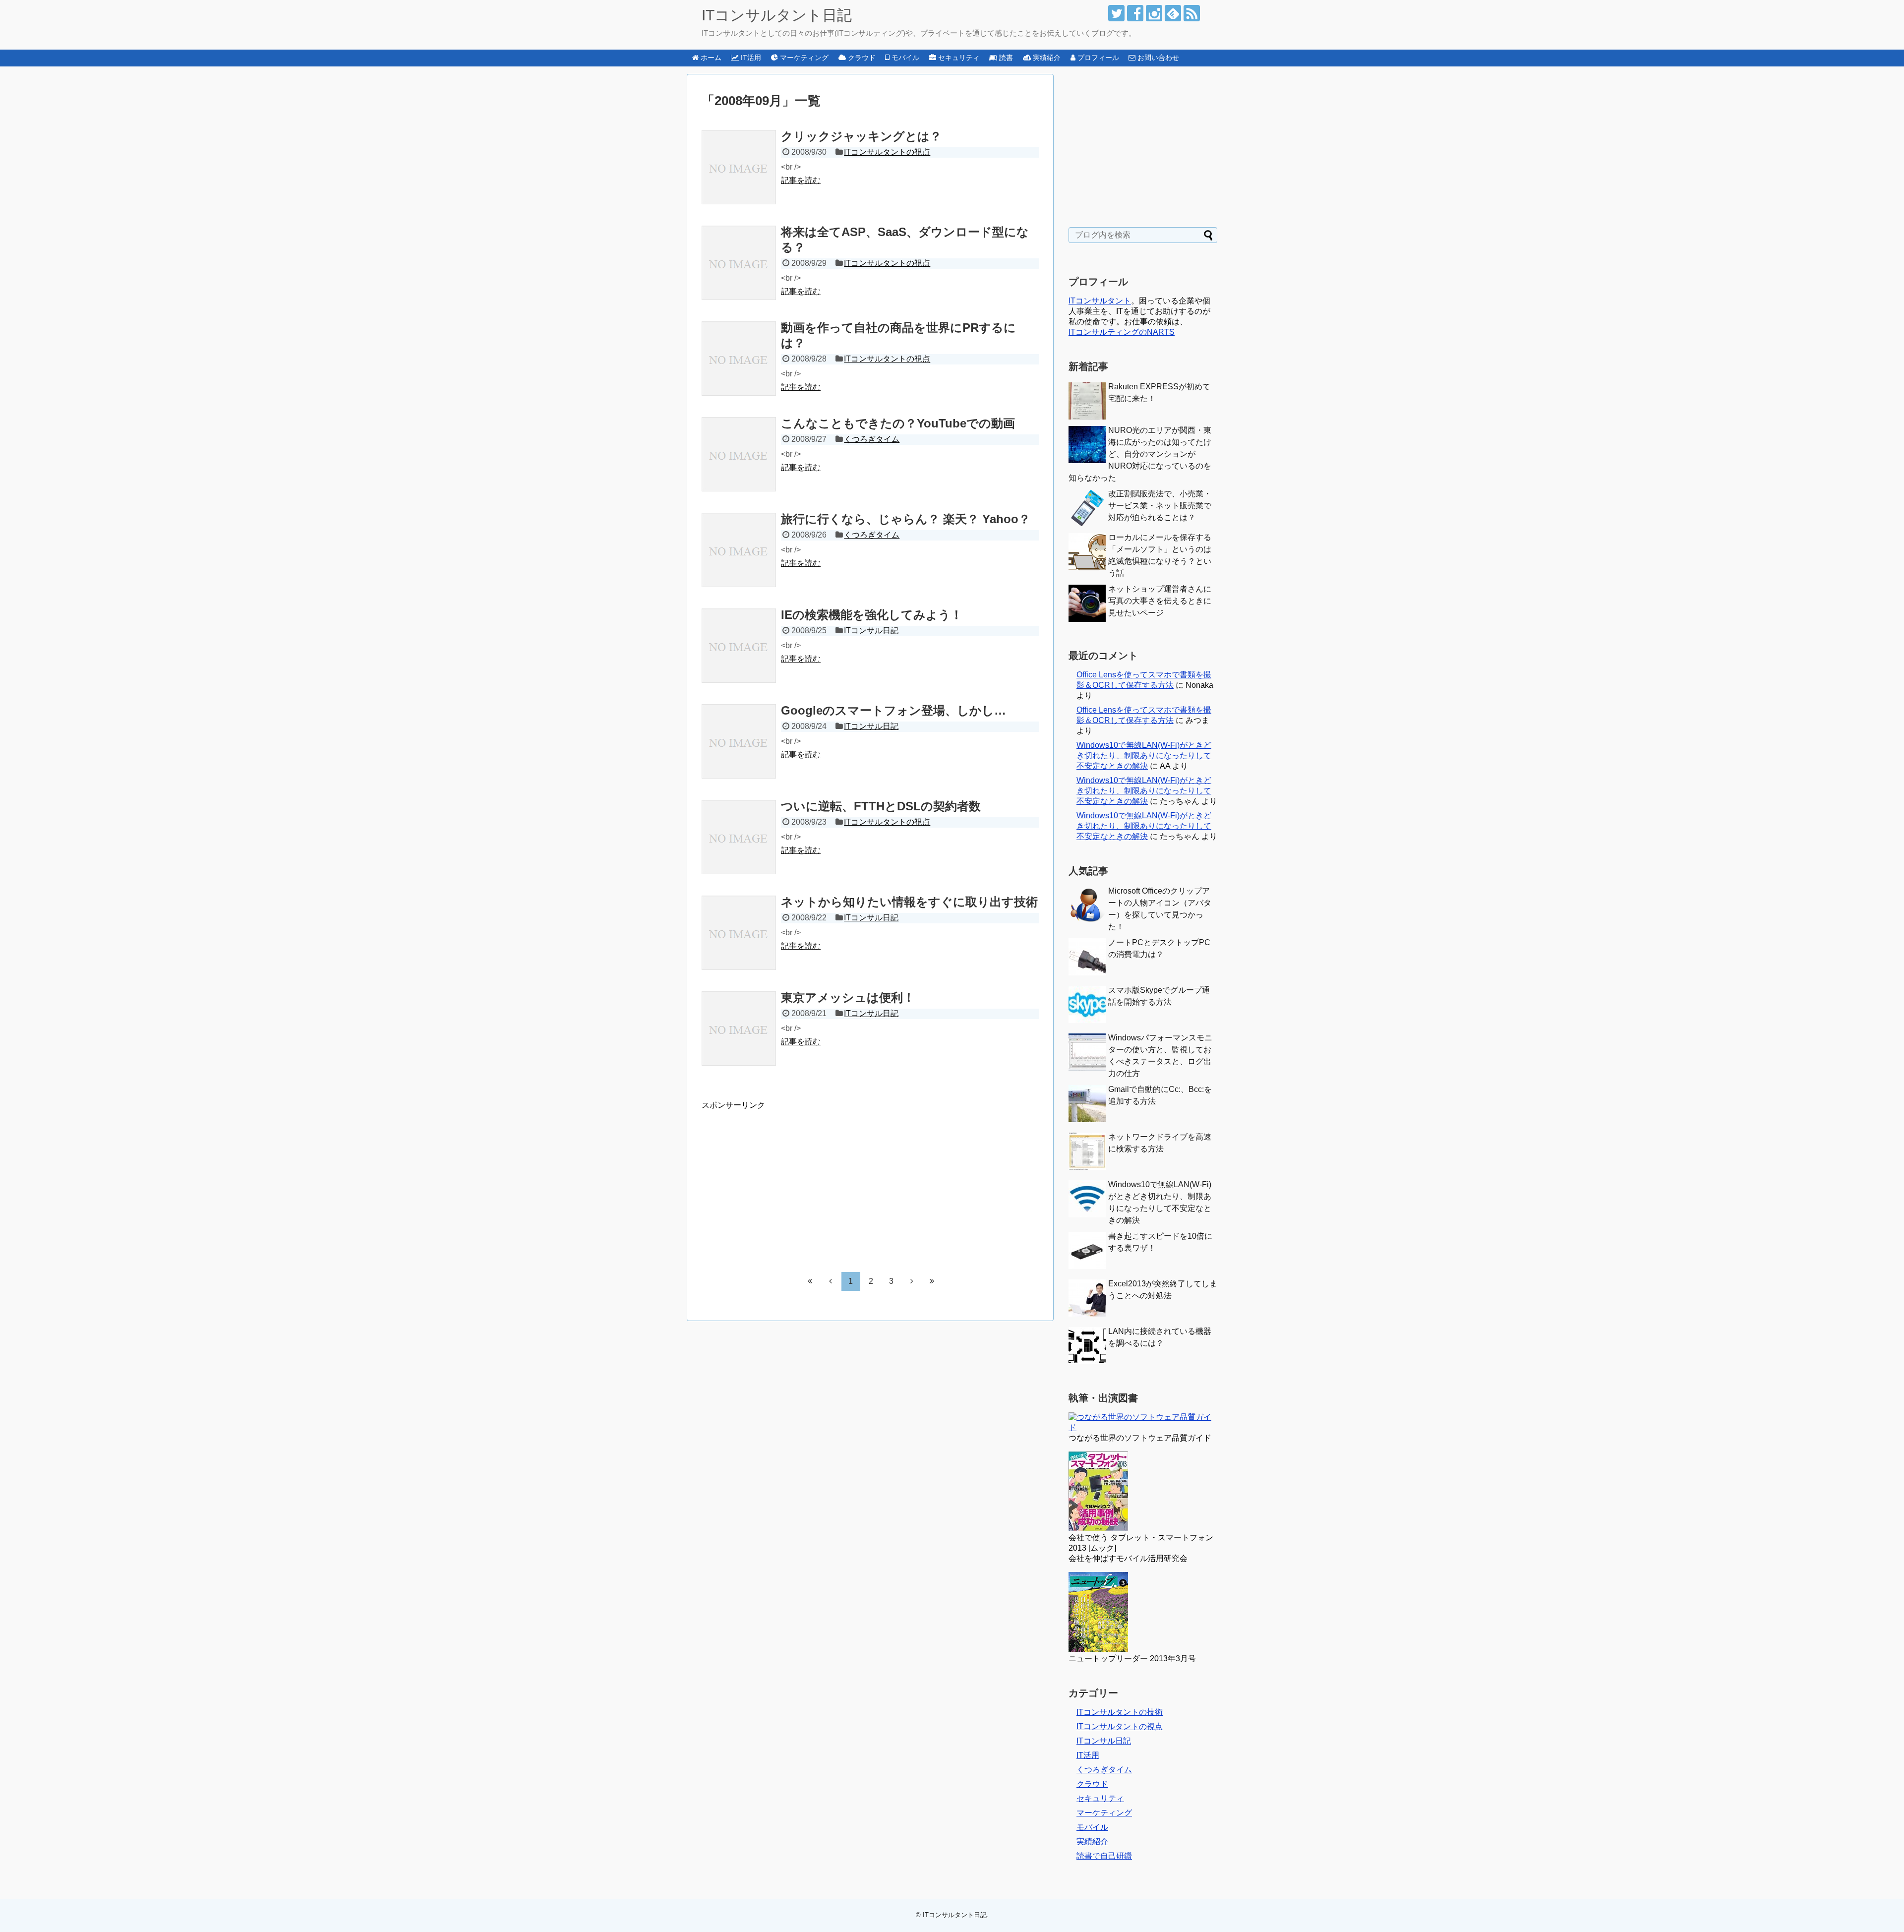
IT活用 (1088, 1755)
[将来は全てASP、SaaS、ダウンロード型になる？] (739, 263)
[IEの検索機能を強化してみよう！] (739, 646)
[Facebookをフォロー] (1135, 13)
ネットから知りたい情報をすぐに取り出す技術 (909, 902)
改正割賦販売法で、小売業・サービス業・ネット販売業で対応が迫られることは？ (1160, 506)
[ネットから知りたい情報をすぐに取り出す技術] (739, 933)
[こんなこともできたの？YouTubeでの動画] (739, 454)
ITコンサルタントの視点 (887, 152)
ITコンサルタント (1100, 301)
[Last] (932, 1281)
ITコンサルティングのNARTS (1122, 332)
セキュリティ (1100, 1798)
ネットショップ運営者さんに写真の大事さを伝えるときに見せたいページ (1160, 601)
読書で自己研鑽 (1104, 1856)
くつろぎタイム (872, 439)
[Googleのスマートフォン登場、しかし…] (739, 741)
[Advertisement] (785, 1180)
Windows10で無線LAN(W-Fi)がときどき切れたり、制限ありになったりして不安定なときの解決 (1144, 755)
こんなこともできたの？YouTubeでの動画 (898, 423)
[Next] (912, 1281)
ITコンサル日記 (871, 631)
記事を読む (801, 180)
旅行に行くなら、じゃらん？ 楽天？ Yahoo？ (906, 519)
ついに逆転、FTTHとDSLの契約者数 (881, 806)
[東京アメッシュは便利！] (739, 1028)
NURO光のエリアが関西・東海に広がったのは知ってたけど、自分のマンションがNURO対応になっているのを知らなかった (1140, 454)
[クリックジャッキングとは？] (739, 167)
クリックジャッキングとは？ (861, 136)
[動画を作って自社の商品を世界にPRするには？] (739, 359)
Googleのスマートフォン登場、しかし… (893, 710)
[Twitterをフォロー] (1116, 13)
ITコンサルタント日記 (777, 15)
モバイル (1092, 1827)
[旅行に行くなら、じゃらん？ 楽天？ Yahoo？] (739, 550)
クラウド (1092, 1784)
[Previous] (831, 1281)
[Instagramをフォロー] (1154, 13)
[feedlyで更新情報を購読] (1173, 13)
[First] (810, 1281)
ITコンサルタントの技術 (1120, 1712)
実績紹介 (1092, 1841)
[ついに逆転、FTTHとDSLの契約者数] (739, 837)
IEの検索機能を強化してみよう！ (872, 615)
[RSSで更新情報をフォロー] (1192, 13)
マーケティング (1104, 1813)
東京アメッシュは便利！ (848, 997)
